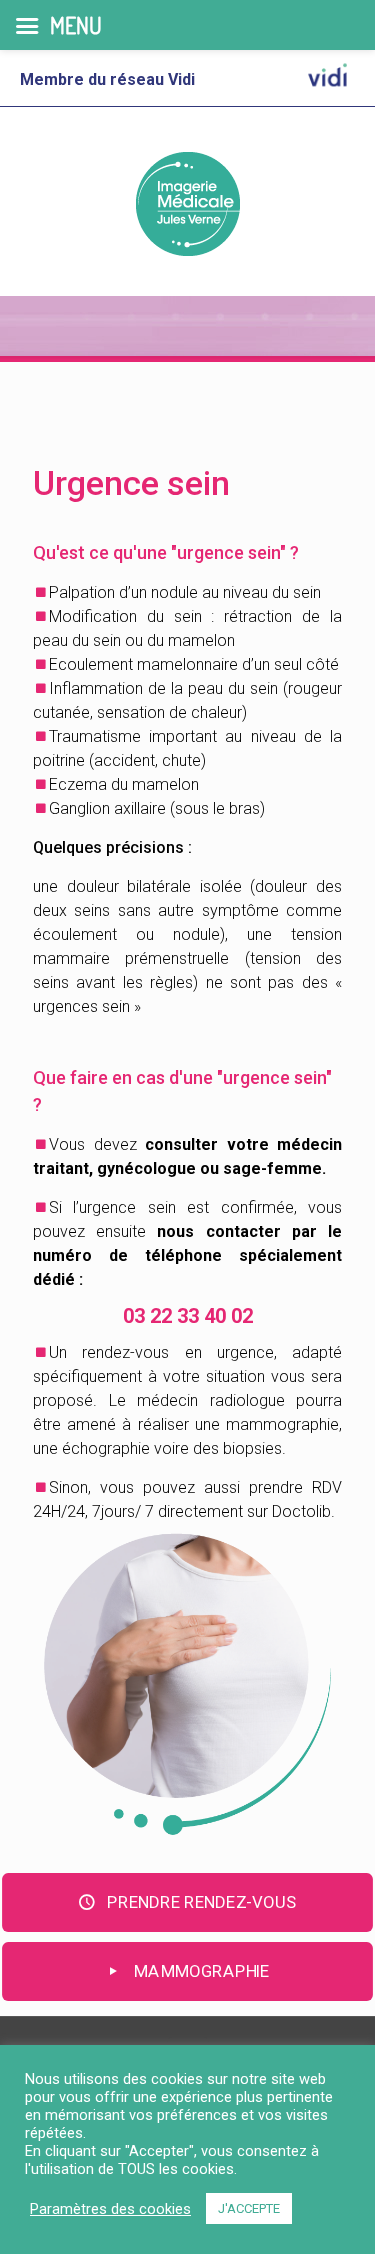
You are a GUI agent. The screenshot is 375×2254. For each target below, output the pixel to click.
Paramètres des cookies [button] (110, 2209)
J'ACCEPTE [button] (249, 2208)
